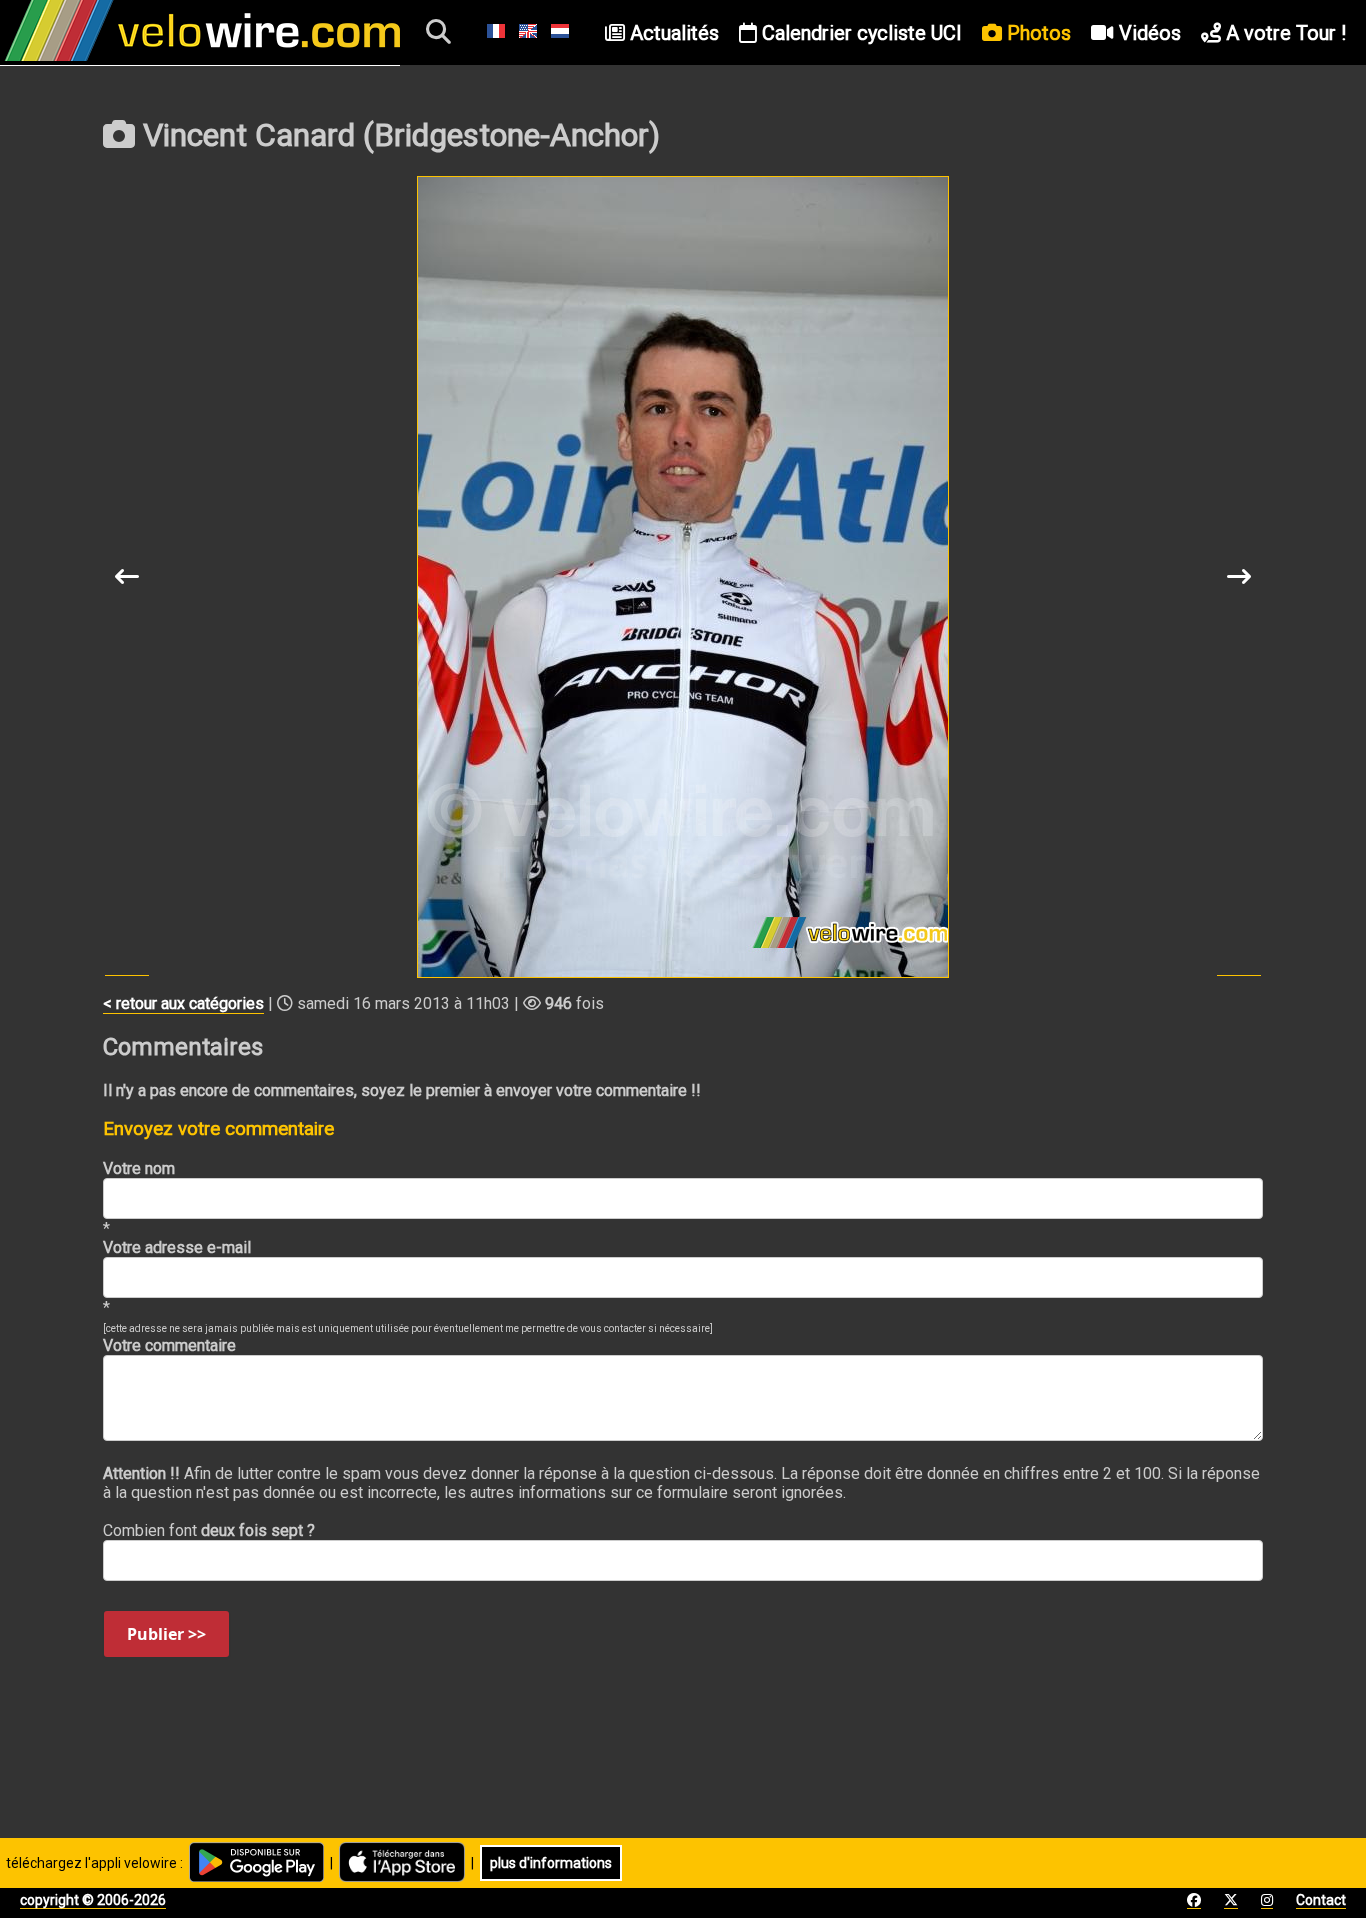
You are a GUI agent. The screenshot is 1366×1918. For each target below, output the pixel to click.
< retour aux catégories (183, 1003)
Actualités (672, 33)
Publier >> (166, 1634)
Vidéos (1147, 33)
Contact (1321, 1900)
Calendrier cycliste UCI (859, 33)
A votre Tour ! (1283, 33)
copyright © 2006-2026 (93, 1900)
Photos (1036, 33)
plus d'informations (551, 1863)
